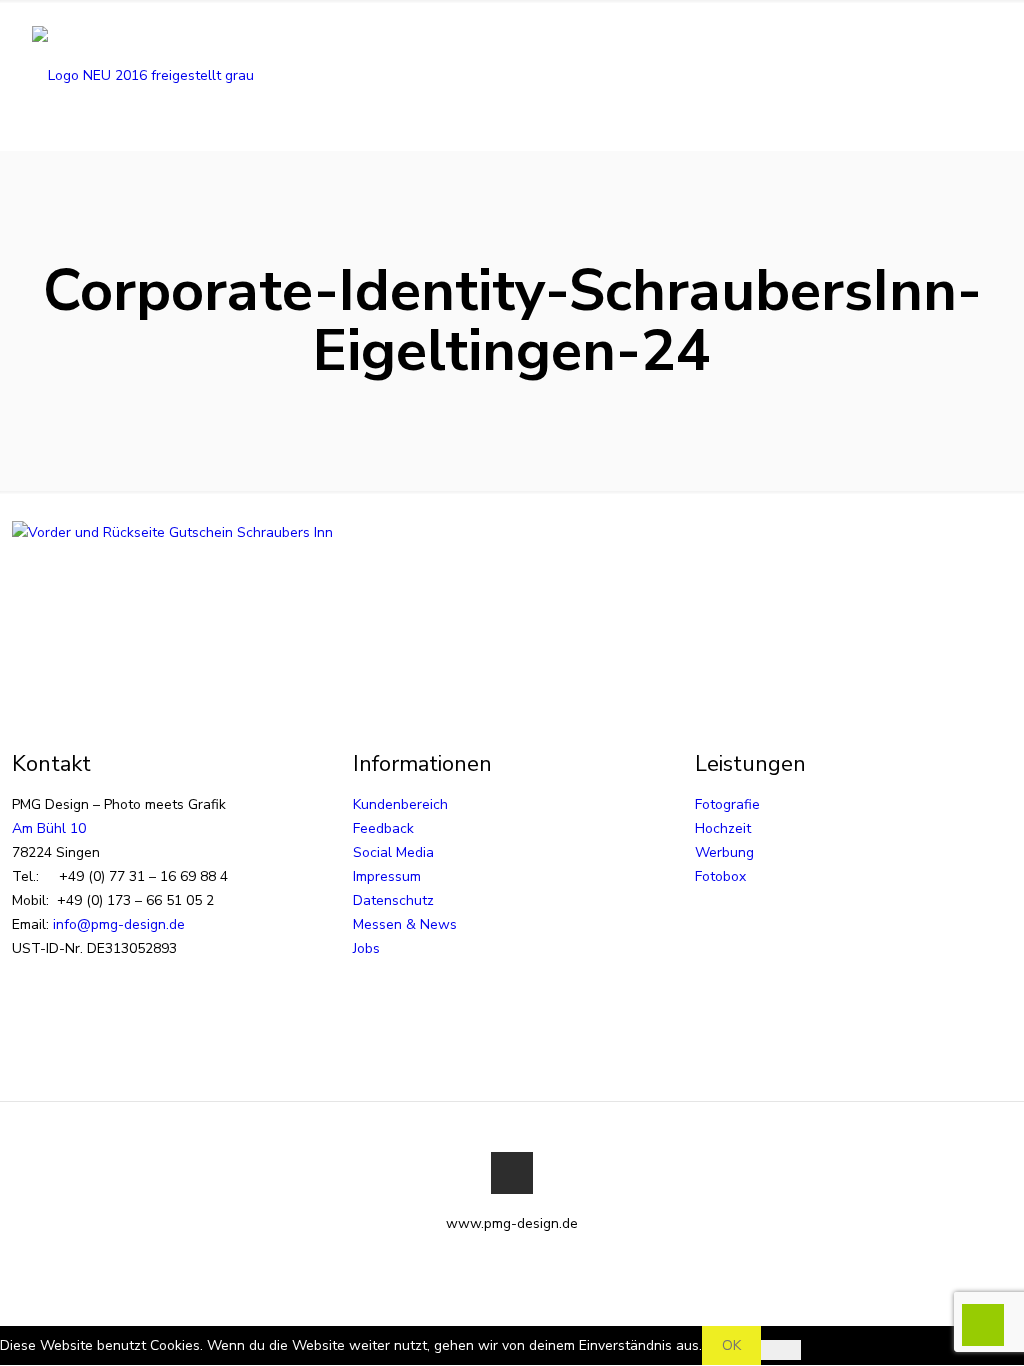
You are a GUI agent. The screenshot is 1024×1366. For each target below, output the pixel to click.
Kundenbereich (400, 804)
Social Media (393, 852)
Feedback (383, 828)
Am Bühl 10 (49, 828)
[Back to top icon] (512, 1173)
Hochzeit (723, 828)
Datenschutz (393, 900)
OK (731, 1345)
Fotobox (720, 876)
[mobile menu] (980, 75)
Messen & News (405, 924)
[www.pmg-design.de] (143, 75)
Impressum (387, 876)
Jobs (366, 948)
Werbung (724, 852)
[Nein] (781, 1350)
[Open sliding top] (512, 22)
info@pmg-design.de (119, 924)
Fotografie (727, 804)
